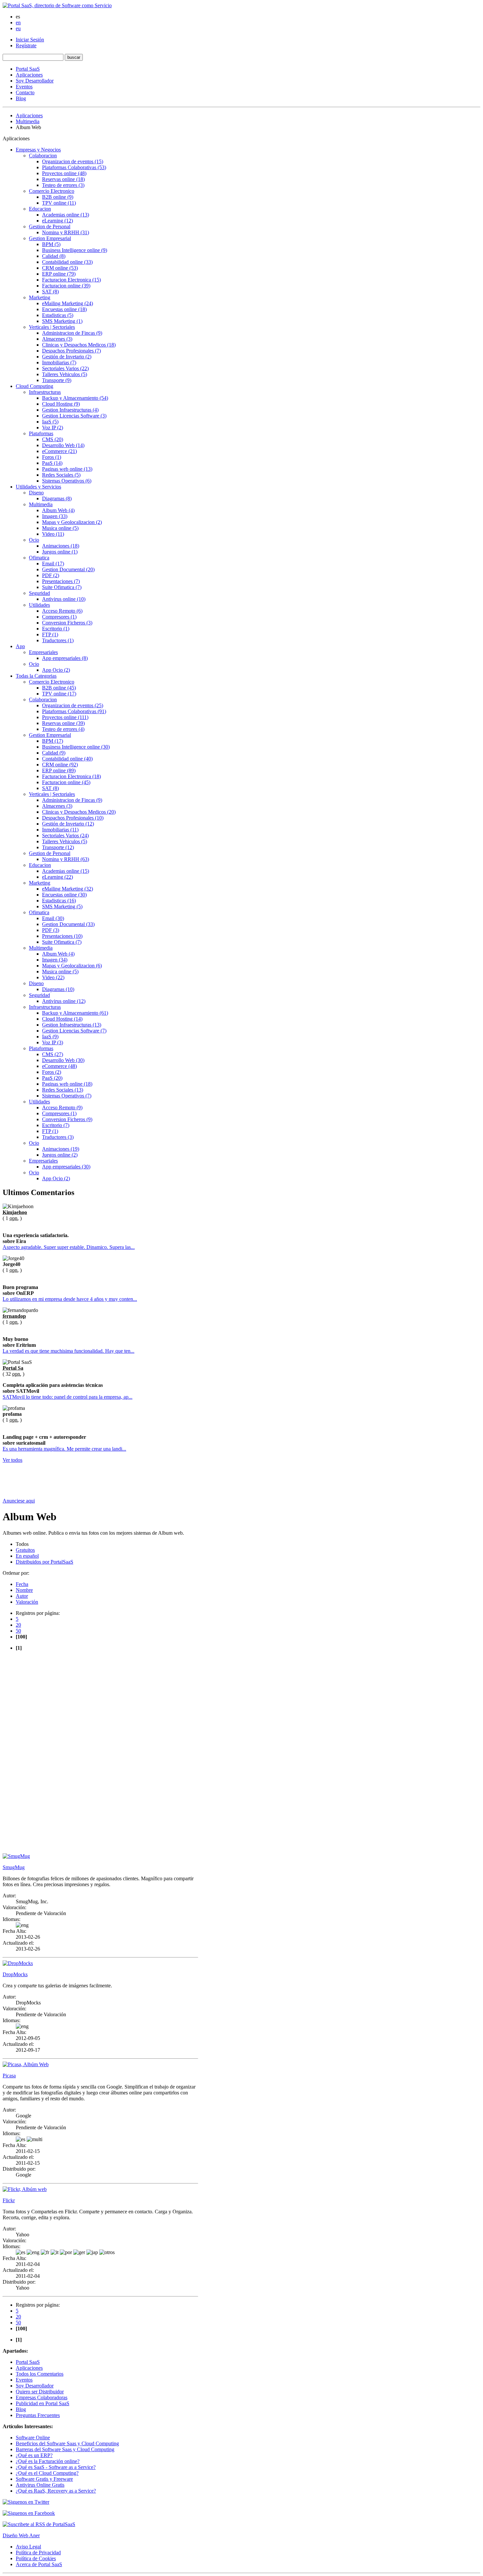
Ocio (34, 540)
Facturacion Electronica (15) (71, 280)
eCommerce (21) (59, 451)
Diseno (36, 493)
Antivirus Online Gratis (40, 2485)
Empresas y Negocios (38, 150)
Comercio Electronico (52, 191)
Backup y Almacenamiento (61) (75, 1013)
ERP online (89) (59, 770)
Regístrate (26, 45)
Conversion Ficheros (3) (67, 623)
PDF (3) (51, 930)
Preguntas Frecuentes (38, 2415)
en (18, 23)
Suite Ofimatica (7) (62, 587)
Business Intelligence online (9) (75, 250)
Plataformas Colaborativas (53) (74, 167)
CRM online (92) (60, 765)
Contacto (25, 92)
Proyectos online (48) (64, 173)
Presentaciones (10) (62, 936)
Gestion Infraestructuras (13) (72, 1025)
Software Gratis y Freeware (44, 2479)
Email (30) (53, 918)
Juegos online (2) (60, 1155)
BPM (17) (53, 741)
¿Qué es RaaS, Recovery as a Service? (56, 2491)
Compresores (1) (59, 617)
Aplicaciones (29, 75)
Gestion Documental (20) (68, 569)
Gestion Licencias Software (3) (74, 416)
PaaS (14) (52, 463)
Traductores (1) (58, 640)
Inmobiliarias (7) (59, 362)
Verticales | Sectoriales (52, 327)
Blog (21, 98)
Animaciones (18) (61, 546)
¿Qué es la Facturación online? (48, 2461)
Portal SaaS (28, 69)
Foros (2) (52, 1072)
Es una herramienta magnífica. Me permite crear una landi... (64, 1449)
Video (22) (53, 977)
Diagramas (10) (58, 989)
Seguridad (39, 593)
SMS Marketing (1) (62, 321)
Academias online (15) (66, 871)
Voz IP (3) (53, 1042)
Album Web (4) (58, 510)
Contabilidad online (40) (67, 759)
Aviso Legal (28, 2547)
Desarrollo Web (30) (63, 1060)
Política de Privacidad (38, 2553)
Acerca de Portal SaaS (39, 2564)
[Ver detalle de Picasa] (26, 2064)
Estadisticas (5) (58, 315)
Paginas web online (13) (67, 469)
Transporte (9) (57, 380)
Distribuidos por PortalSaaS (45, 1562)
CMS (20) (53, 439)
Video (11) (53, 534)
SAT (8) (50, 292)
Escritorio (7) (56, 1125)
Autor (22, 1596)
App (20, 646)
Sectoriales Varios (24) (65, 836)
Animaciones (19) (61, 1149)
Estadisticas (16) (59, 901)
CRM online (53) (60, 268)
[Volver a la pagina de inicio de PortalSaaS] (57, 5)
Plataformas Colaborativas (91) (74, 711)
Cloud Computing (34, 386)
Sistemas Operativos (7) (67, 1096)
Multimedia (28, 121)
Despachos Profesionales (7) (71, 351)
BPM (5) (51, 244)
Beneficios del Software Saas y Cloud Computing (67, 2443)
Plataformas (41, 433)
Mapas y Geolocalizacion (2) (72, 522)
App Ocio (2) (56, 670)
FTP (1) (50, 634)
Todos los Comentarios (40, 2374)
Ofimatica (39, 558)
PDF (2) (51, 575)
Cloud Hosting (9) (61, 404)
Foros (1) (52, 457)
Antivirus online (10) (64, 599)
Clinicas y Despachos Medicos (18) (79, 345)
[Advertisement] (122, 1483)
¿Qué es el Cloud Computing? (47, 2473)
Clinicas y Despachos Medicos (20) (79, 812)
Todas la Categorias (36, 676)
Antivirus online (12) (64, 1001)
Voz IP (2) (53, 428)
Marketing (40, 297)
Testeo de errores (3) (63, 185)
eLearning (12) (57, 221)
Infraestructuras (45, 392)
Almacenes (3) (57, 339)
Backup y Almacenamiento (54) (75, 398)
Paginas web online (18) (67, 1084)
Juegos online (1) (60, 552)
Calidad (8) (54, 256)
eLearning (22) (57, 877)
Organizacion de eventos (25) (73, 705)
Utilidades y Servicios (38, 487)
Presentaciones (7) (61, 581)
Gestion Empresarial (50, 238)
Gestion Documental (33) (68, 924)
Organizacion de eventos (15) (73, 161)
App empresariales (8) (65, 658)
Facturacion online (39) (66, 286)
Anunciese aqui (19, 1501)
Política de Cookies (36, 2558)
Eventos (24, 87)
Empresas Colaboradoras (42, 2397)
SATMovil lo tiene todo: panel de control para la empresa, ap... (68, 1397)
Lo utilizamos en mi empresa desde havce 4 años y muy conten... (70, 1299)
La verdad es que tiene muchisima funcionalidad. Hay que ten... (69, 1351)
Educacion (40, 209)
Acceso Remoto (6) (62, 611)
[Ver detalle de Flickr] (25, 2189)
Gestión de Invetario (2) (67, 357)
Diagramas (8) (57, 498)
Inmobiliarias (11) (60, 830)
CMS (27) (53, 1054)
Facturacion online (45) (66, 782)
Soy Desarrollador (35, 81)
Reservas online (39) (63, 723)
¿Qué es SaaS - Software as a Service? (56, 2467)
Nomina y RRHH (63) (66, 859)
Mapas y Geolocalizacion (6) (72, 966)
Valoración (27, 1602)
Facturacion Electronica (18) (71, 776)
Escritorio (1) (56, 629)
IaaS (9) (50, 1037)
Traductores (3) (58, 1137)
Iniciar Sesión (30, 40)
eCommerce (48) (59, 1066)
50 (18, 1631)
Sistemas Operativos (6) (67, 481)
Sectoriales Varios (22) (65, 368)
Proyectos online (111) (65, 717)
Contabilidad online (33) (67, 262)
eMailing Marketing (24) (68, 303)
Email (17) (53, 564)
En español (27, 1556)
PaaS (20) (52, 1078)
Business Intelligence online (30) (76, 747)
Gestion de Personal (50, 226)
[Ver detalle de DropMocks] (18, 1963)
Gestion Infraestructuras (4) (70, 410)
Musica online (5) (60, 528)
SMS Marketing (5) (62, 906)
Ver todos (12, 1460)
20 (18, 1625)
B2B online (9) (58, 197)
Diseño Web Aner (21, 2535)
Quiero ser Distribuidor (40, 2392)
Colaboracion (43, 156)
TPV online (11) (59, 203)
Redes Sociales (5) (61, 475)
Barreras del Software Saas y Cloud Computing (65, 2449)
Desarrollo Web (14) (63, 445)
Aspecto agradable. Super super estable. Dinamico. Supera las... (69, 1247)
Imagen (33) (55, 516)
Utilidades (39, 605)
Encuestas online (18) (64, 309)
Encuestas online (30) (64, 895)
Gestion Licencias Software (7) (74, 1031)
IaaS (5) (50, 422)
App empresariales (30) (66, 1167)
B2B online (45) (59, 688)
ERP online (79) (59, 274)
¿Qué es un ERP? (34, 2455)
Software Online (33, 2438)
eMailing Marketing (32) (68, 889)
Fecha (22, 1584)
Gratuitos (25, 1550)
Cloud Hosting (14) (62, 1019)
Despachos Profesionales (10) (73, 818)
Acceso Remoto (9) (62, 1107)
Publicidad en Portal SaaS (43, 2403)
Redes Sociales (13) (63, 1090)
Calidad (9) (54, 753)
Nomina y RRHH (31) (66, 232)
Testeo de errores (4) (63, 729)
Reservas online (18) (63, 179)
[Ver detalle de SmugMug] (16, 1856)
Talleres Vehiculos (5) (65, 374)
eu (18, 28)
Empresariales (43, 652)
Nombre (24, 1590)
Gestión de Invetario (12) (68, 824)
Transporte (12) (58, 847)
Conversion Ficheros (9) (67, 1119)
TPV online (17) (59, 694)
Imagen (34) (55, 960)
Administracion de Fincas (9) (72, 333)
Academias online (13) (66, 215)
